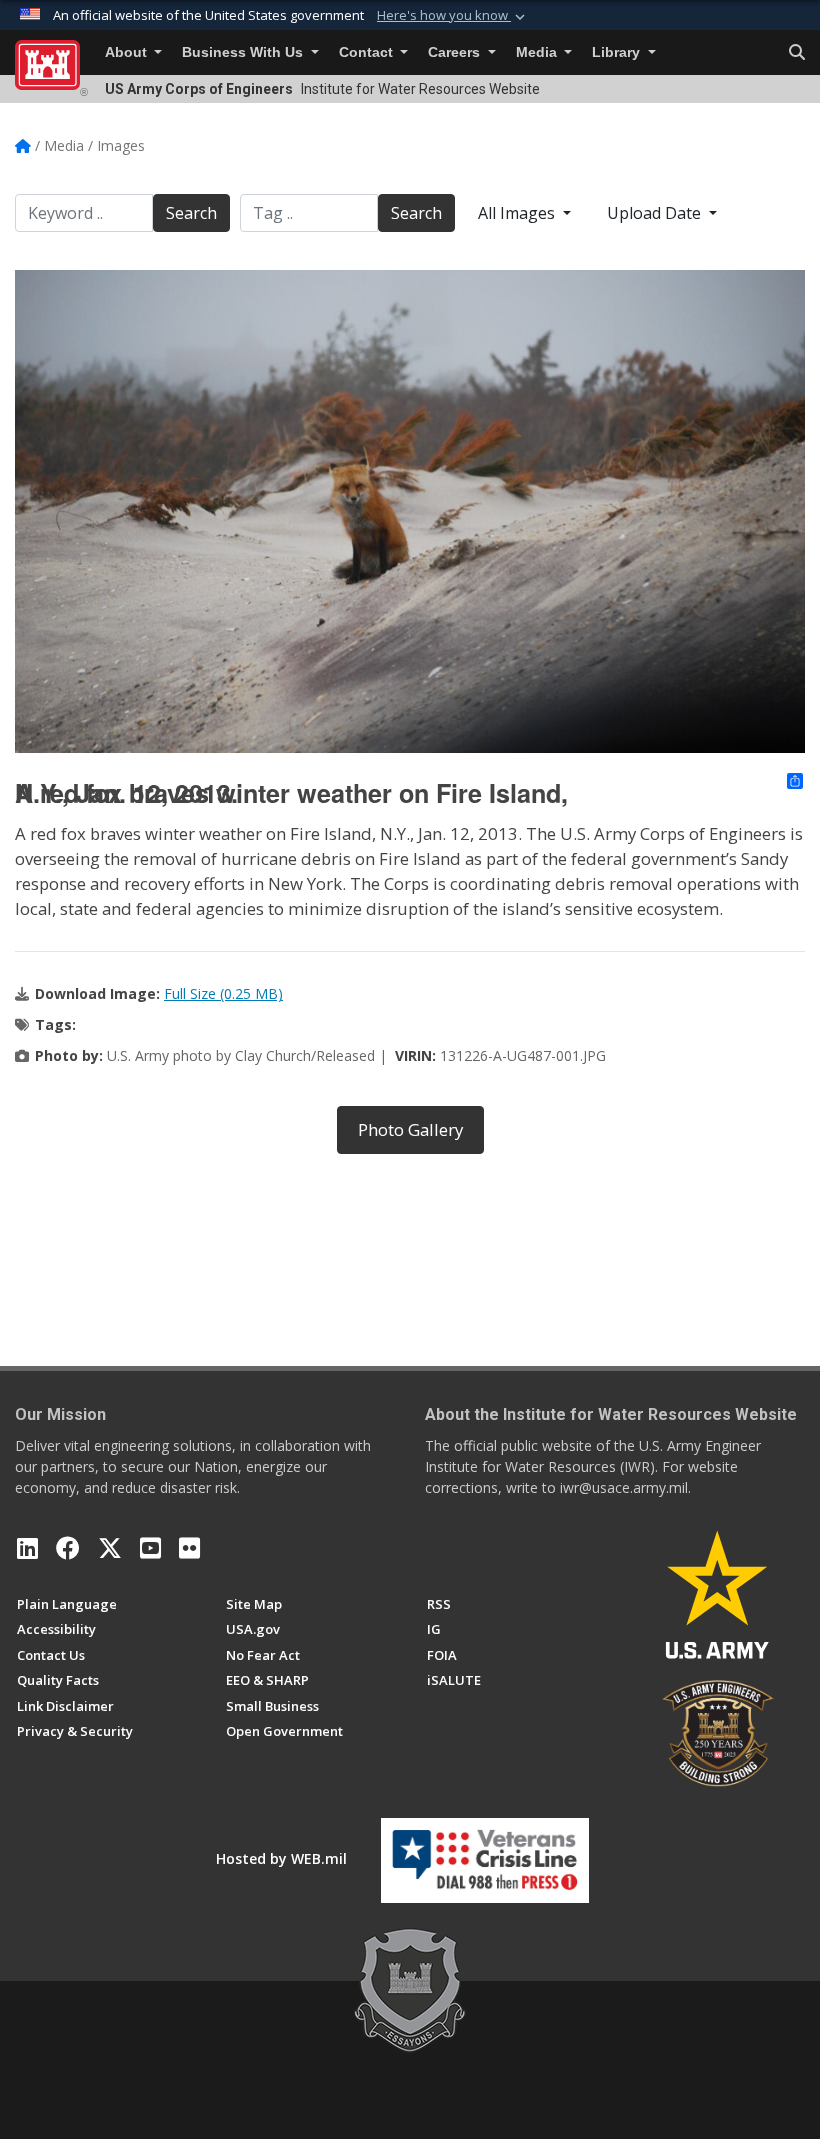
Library (618, 52)
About (128, 52)
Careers (456, 52)
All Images (518, 213)
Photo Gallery (410, 1129)
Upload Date (656, 213)
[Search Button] (797, 53)
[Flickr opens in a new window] (189, 1548)
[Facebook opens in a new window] (68, 1548)
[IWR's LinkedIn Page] (27, 1548)
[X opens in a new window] (110, 1548)
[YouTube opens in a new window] (150, 1548)
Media (538, 52)
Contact (368, 52)
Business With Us (244, 52)
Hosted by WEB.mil (281, 1858)
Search (191, 213)
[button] (453, 16)
